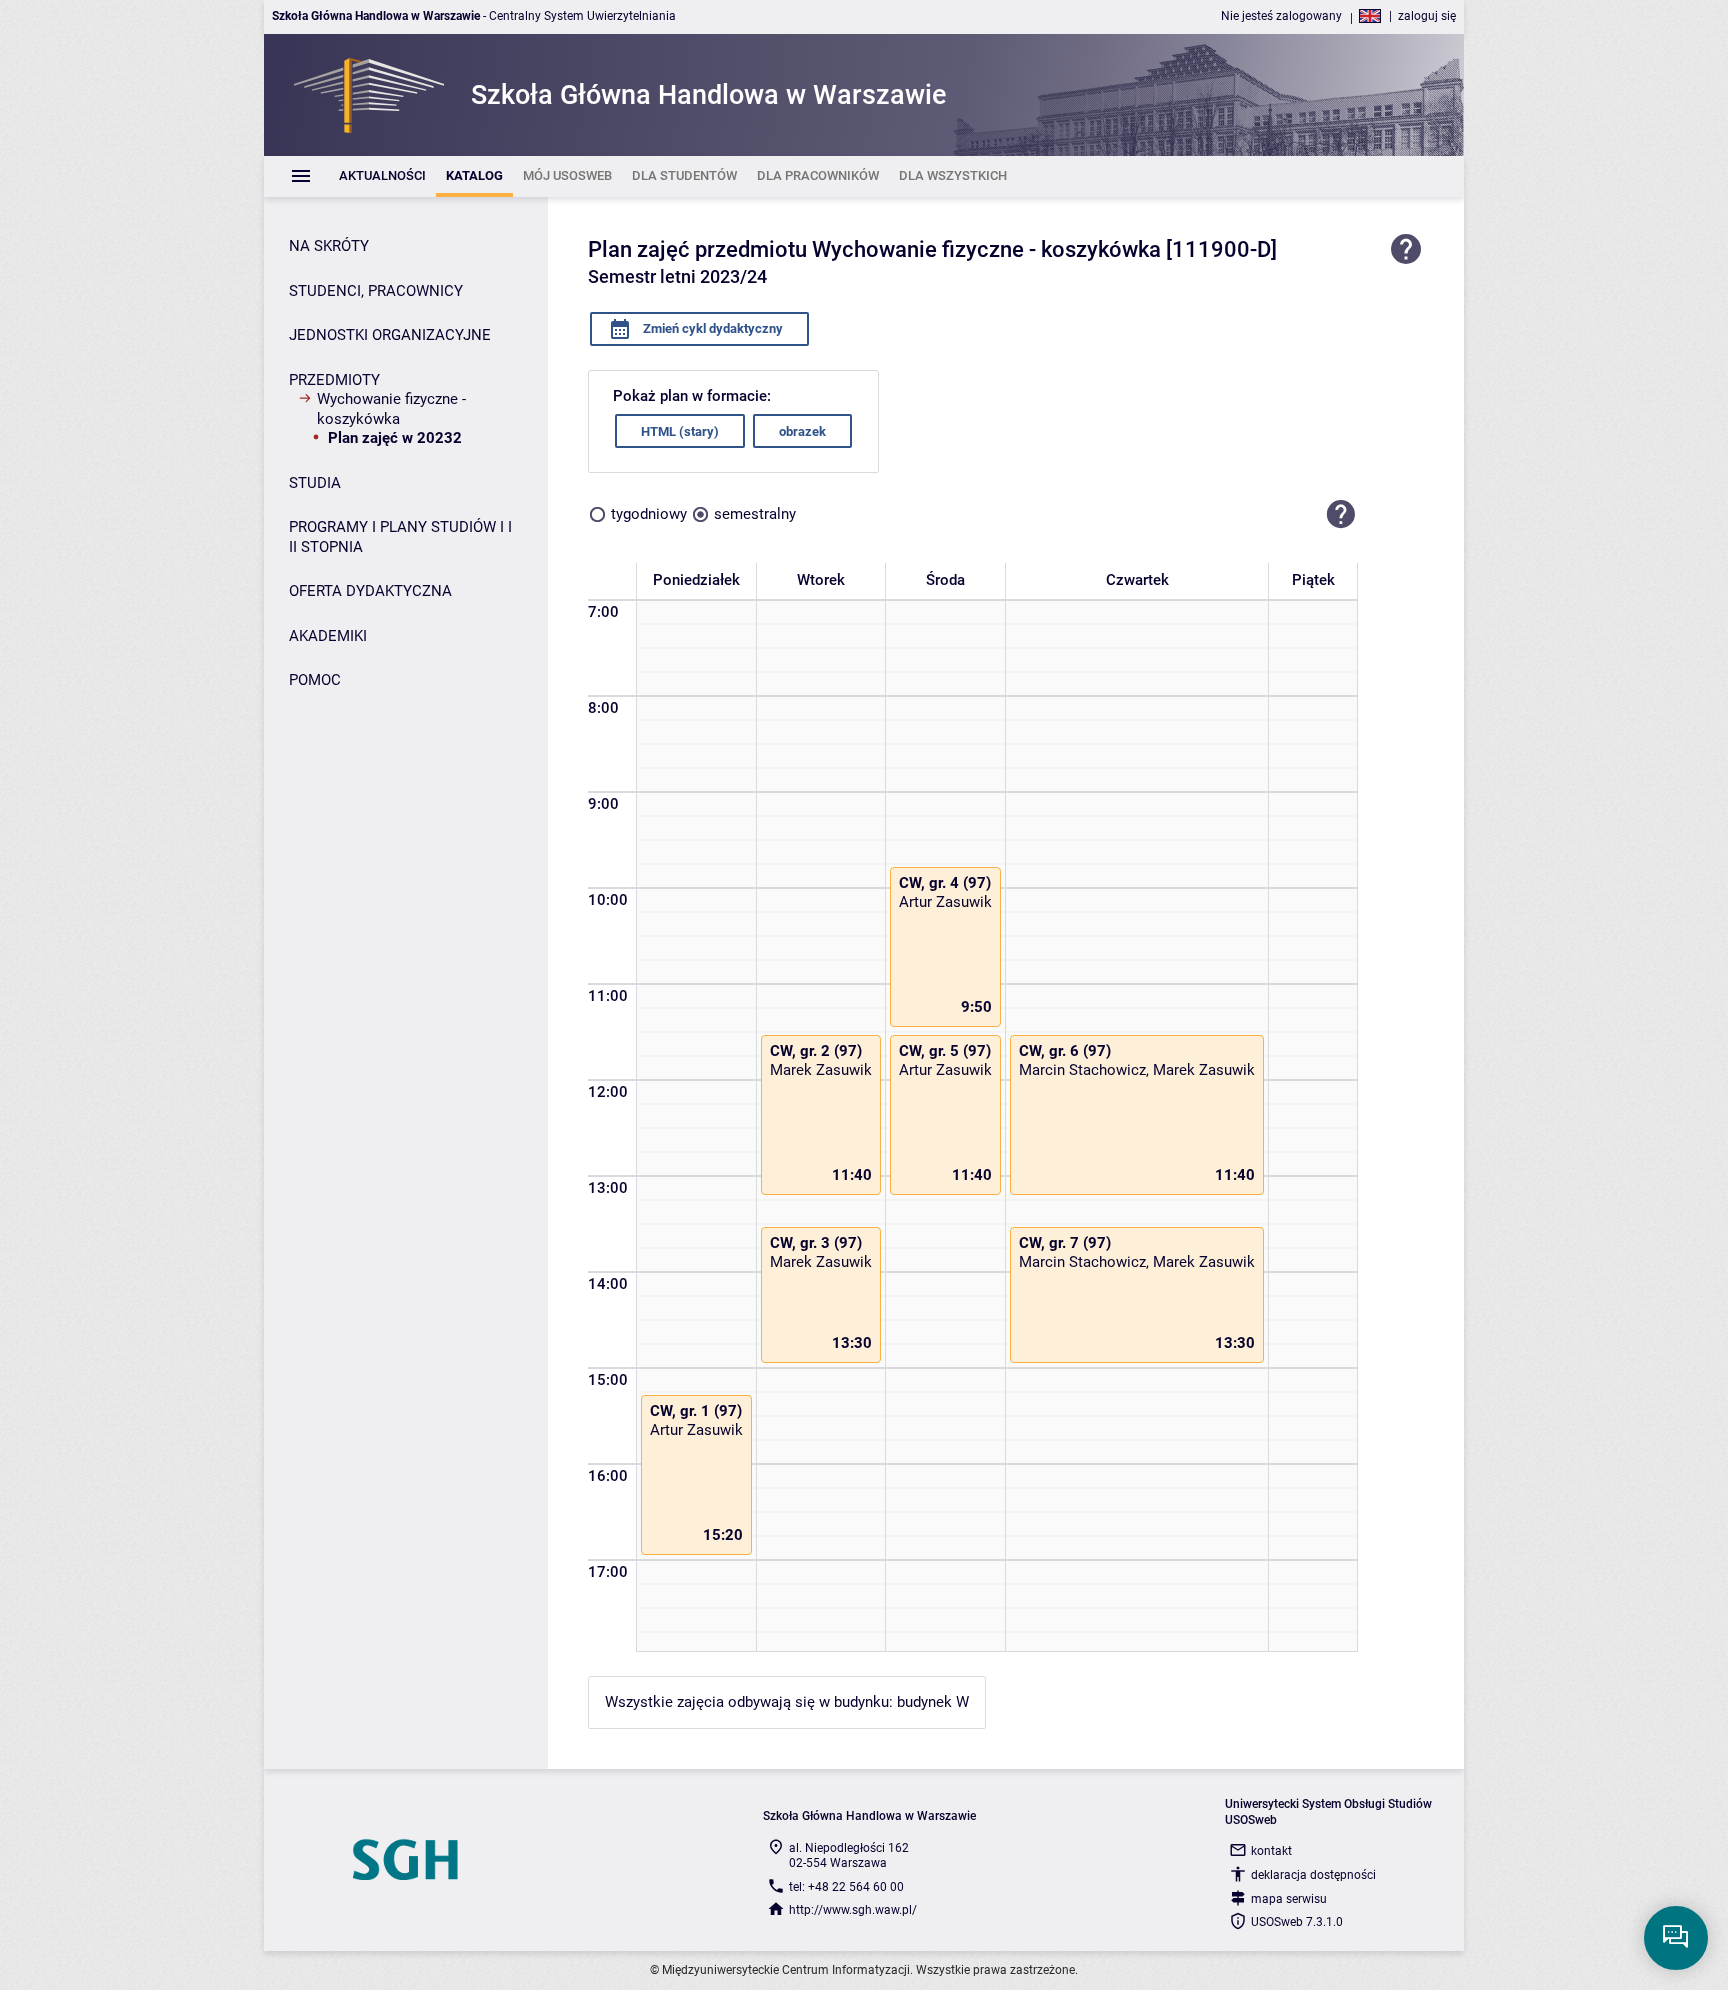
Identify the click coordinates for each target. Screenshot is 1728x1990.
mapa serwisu (1289, 1899)
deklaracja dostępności (1313, 1875)
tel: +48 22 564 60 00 (846, 1887)
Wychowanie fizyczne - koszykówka (391, 409)
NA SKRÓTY (329, 246)
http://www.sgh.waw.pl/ (853, 1910)
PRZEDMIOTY (334, 380)
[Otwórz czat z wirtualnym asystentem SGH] (1676, 1938)
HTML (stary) (680, 431)
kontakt (1271, 1851)
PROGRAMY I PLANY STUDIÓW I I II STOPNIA (400, 537)
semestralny (755, 514)
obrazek (802, 431)
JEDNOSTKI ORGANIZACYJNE (390, 335)
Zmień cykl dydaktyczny (711, 328)
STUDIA (315, 483)
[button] (1341, 514)
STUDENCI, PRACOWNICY (376, 291)
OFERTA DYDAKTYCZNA (370, 591)
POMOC (315, 680)
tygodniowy (649, 514)
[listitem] (382, 176)
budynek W (933, 1702)
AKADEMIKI (328, 636)
